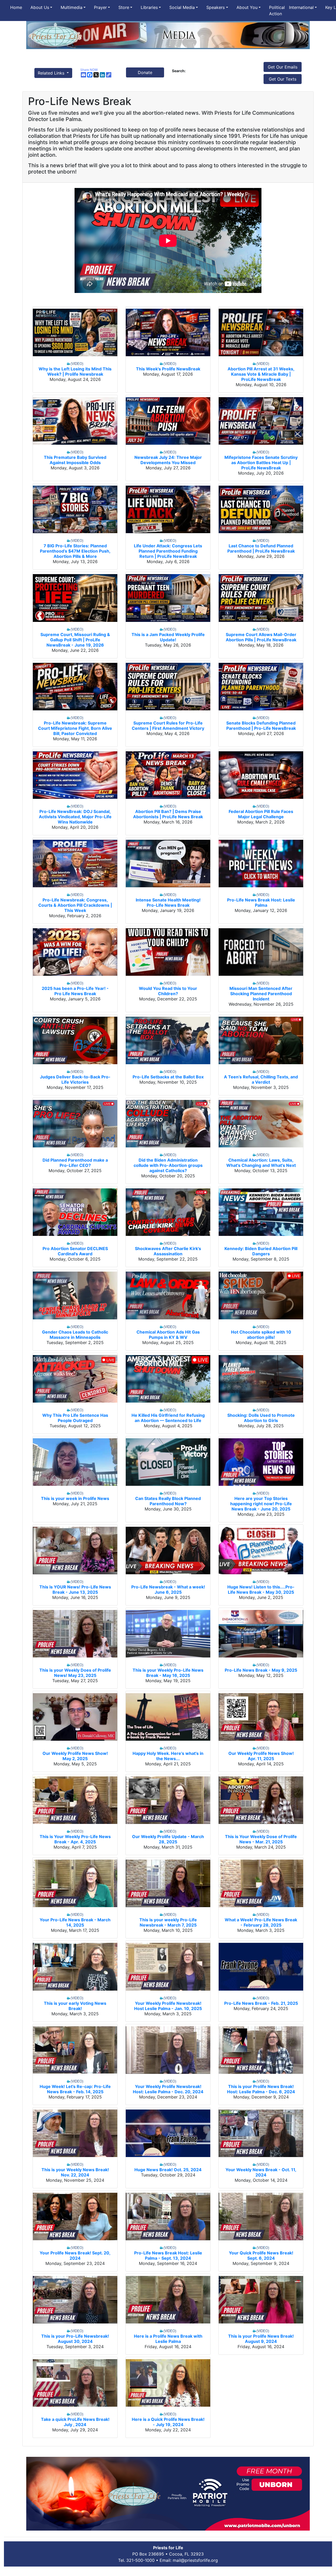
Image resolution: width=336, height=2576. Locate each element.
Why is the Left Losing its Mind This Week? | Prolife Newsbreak (75, 371)
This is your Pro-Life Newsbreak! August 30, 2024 (75, 2339)
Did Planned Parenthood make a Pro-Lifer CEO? (75, 1163)
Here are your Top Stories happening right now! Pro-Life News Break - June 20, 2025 (261, 1504)
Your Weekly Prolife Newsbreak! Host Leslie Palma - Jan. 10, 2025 (168, 2006)
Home (16, 7)
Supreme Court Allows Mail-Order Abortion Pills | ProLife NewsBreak (261, 637)
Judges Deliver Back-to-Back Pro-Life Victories (75, 1079)
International (301, 7)
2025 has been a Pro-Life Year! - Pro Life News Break (75, 991)
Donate (145, 72)
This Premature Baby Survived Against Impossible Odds (75, 460)
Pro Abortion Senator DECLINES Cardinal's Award (75, 1251)
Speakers (216, 7)
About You (247, 7)
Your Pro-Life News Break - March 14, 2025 (75, 1922)
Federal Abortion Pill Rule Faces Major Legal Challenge (261, 814)
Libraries (149, 7)
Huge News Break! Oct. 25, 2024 (168, 2170)
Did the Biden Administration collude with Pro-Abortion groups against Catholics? (168, 1165)
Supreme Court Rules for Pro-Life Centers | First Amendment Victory (168, 726)
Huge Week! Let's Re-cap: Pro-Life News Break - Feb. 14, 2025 (75, 2089)
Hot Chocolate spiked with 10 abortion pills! (261, 1335)
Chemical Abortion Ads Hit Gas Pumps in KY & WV (168, 1335)
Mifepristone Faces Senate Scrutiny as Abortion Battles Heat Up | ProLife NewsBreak (261, 463)
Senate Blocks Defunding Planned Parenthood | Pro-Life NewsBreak (261, 726)
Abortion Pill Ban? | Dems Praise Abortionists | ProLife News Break (168, 814)
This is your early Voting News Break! (75, 2006)
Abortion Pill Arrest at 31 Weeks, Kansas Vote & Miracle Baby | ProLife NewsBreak (261, 374)
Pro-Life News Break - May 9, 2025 (261, 1670)
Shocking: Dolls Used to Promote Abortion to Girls (261, 1418)
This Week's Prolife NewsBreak (168, 369)
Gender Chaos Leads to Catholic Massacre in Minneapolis (75, 1335)
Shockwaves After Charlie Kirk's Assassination (168, 1251)
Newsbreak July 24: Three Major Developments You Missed (168, 460)
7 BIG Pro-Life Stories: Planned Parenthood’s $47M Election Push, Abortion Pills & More (75, 551)
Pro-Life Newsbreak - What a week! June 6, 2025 (168, 1589)
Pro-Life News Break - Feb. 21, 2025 (261, 2003)
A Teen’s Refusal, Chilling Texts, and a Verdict (261, 1079)
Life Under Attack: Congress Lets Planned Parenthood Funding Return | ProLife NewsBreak (168, 551)
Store (124, 7)
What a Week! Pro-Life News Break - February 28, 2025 (261, 1922)
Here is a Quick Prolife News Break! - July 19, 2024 (168, 2422)
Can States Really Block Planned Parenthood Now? (168, 1501)
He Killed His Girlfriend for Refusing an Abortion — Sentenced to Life (168, 1418)
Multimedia (72, 7)
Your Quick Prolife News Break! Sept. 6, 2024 (261, 2255)
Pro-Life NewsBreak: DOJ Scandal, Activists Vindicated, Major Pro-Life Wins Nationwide (75, 817)
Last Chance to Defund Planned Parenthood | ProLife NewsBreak (261, 548)
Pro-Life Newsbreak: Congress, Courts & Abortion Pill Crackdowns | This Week (75, 905)
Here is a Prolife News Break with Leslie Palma (168, 2339)
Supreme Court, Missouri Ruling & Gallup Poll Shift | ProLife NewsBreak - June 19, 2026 (75, 640)
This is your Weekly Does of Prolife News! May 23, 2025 (75, 1673)
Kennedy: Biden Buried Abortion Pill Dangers (261, 1251)
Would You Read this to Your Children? (168, 991)
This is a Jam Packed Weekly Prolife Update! (168, 637)
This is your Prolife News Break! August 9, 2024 (261, 2339)
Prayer (100, 7)
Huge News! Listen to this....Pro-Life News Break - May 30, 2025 (261, 1589)
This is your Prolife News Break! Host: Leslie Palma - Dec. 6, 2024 (261, 2089)
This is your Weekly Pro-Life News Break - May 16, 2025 (168, 1673)
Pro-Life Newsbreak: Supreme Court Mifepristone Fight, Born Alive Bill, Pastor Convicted (75, 728)
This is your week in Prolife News (75, 1498)
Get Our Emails (283, 67)
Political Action (277, 11)
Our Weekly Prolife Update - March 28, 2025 (168, 1839)
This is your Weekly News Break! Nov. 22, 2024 (75, 2172)
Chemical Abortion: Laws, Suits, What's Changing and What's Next (261, 1163)
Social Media (182, 7)
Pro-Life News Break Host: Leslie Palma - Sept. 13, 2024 (168, 2255)
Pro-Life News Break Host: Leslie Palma (261, 903)
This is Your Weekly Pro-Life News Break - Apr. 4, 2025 (75, 1839)
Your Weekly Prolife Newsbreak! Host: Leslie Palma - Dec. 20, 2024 (168, 2089)
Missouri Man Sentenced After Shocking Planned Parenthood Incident (261, 994)
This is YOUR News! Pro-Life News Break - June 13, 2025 (75, 1589)
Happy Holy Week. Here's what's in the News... (168, 1756)
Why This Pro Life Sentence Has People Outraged (75, 1418)
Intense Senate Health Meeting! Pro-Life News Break (168, 903)
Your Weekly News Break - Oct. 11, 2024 (261, 2172)
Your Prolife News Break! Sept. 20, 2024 (75, 2255)
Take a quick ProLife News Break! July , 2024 (75, 2422)
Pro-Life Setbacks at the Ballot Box (168, 1077)
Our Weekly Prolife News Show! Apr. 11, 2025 (261, 1756)
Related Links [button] (52, 73)
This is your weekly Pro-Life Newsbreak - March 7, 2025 (168, 1922)
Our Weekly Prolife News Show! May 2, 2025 (75, 1756)
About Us (40, 7)
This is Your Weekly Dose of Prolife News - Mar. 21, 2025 (261, 1839)
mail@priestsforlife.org (195, 2560)
